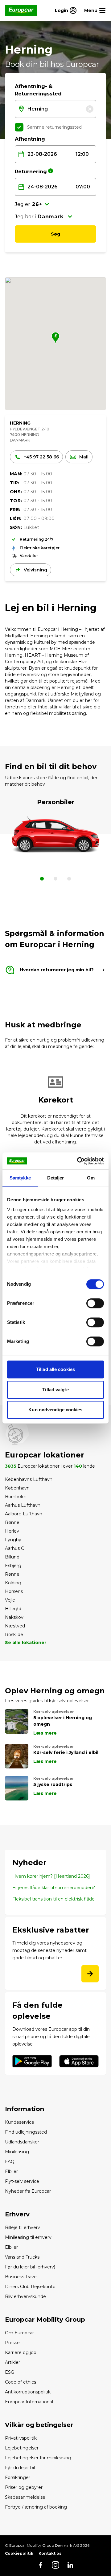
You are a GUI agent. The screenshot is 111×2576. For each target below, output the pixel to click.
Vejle (10, 1600)
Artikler (12, 2362)
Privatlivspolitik (21, 2438)
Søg (55, 234)
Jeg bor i (25, 217)
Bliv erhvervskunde (25, 2296)
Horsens (14, 1591)
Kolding (13, 1583)
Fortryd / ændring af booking (36, 2507)
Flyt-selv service (22, 2181)
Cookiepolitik (19, 2553)
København (17, 1488)
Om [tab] (91, 1178)
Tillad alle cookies (55, 1369)
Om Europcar (19, 2333)
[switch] (95, 1303)
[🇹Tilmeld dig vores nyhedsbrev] (90, 1974)
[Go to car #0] (42, 880)
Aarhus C (14, 1548)
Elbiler (11, 2171)
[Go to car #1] (55, 880)
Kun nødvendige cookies (55, 1410)
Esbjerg (13, 1566)
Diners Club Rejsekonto (30, 2287)
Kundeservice (20, 2122)
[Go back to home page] (21, 10)
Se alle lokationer (26, 1643)
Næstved (15, 1626)
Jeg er (23, 204)
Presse (12, 2343)
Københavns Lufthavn (29, 1479)
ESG (10, 2372)
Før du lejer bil (20, 2468)
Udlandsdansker (22, 2142)
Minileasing (17, 2152)
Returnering (31, 172)
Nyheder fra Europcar (28, 2191)
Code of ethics (21, 2382)
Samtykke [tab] (20, 1178)
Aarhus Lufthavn (23, 1505)
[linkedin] (70, 2565)
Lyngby (13, 1540)
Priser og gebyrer (24, 2487)
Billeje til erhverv (23, 2227)
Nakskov (14, 1617)
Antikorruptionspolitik (28, 2392)
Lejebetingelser (22, 2448)
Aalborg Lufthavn (24, 1514)
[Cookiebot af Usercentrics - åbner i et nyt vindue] (78, 1161)
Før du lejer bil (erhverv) (30, 2267)
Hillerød (13, 1609)
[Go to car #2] (69, 880)
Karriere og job (21, 2352)
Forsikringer (18, 2477)
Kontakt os (50, 2553)
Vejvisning (35, 570)
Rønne (12, 1522)
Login (62, 10)
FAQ (10, 2162)
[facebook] (41, 2565)
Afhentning (30, 139)
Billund (12, 1557)
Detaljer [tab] (56, 1178)
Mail (84, 457)
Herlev (12, 1531)
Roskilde (14, 1635)
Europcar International (29, 2402)
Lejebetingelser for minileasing (38, 2458)
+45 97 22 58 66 (41, 457)
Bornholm (16, 1497)
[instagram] (55, 2565)
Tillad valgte (55, 1390)
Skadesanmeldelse (25, 2497)
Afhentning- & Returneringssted (38, 90)
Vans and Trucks (22, 2257)
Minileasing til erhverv (28, 2237)
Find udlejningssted (26, 2132)
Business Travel (21, 2277)
